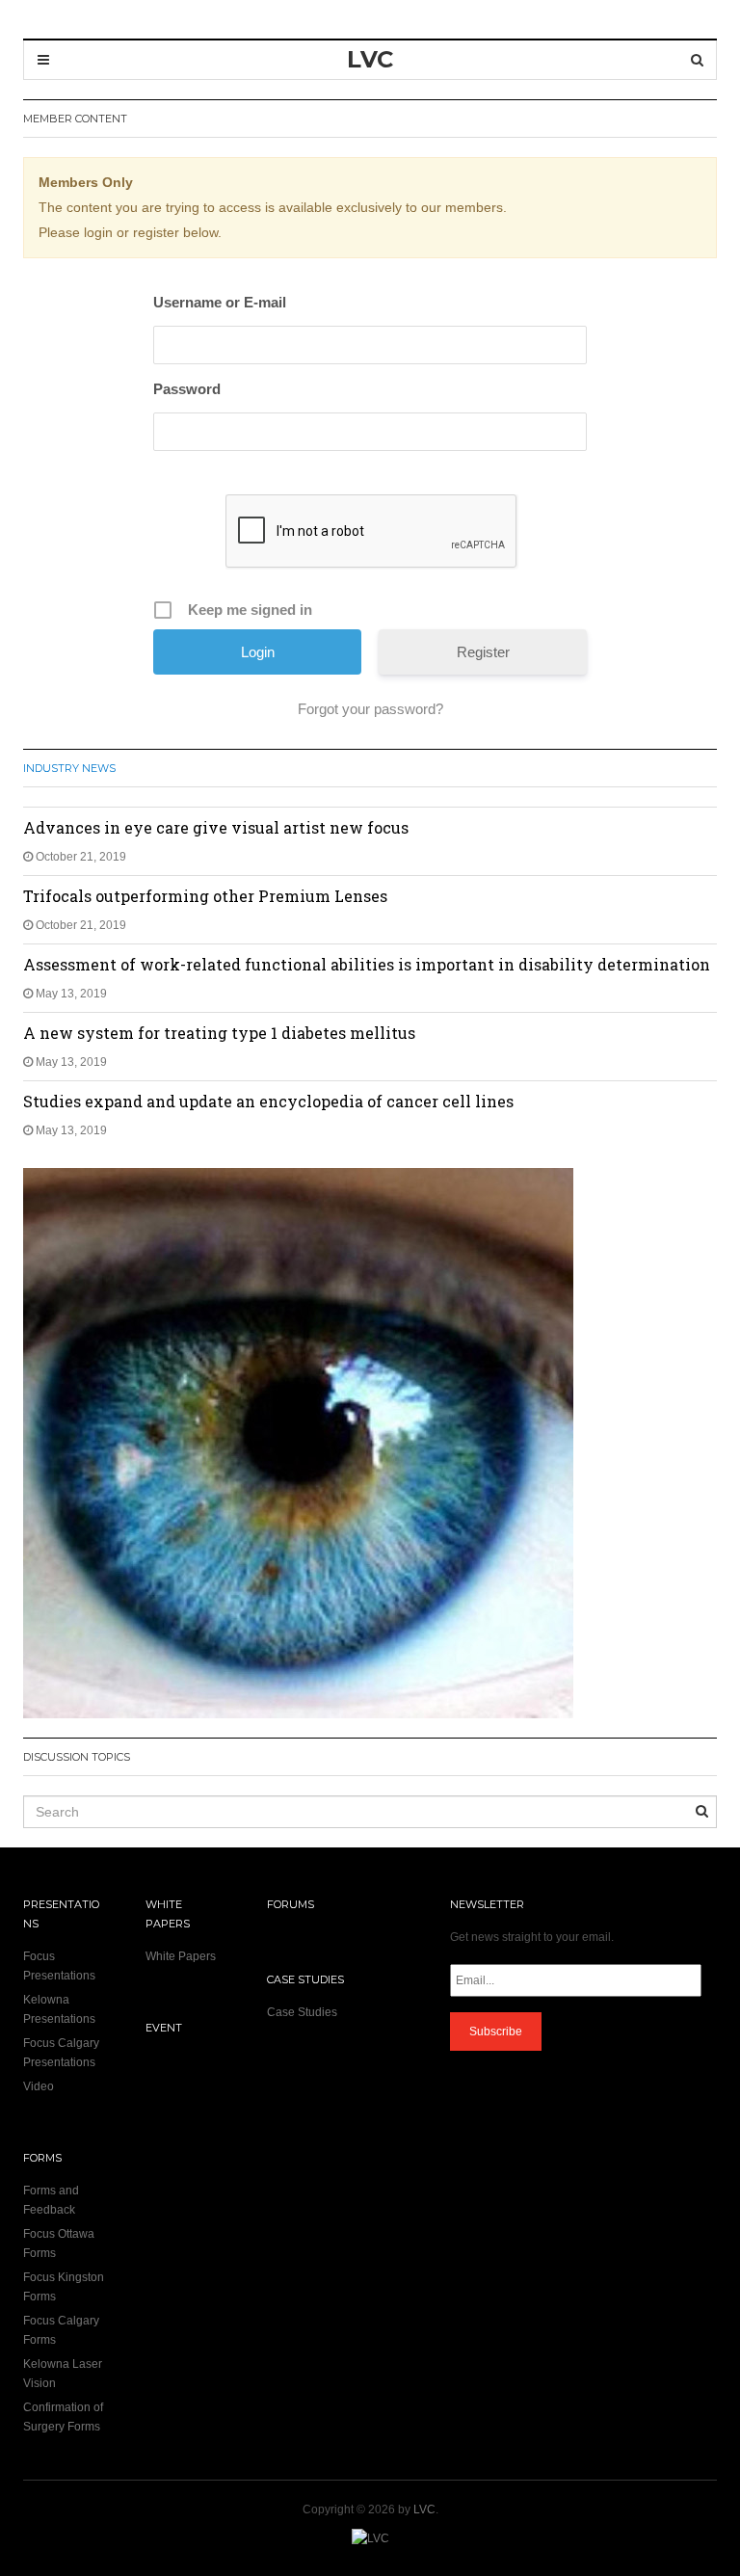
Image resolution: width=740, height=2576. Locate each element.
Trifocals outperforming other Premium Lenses (205, 896)
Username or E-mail (220, 302)
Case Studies (302, 2012)
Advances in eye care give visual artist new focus (216, 827)
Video (39, 2086)
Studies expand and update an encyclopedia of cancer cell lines (268, 1101)
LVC (424, 2510)
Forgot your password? (370, 709)
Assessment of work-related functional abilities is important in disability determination (367, 964)
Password (187, 389)
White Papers (181, 1956)
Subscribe (496, 2032)
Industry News (69, 768)
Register (483, 652)
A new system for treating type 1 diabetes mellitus (219, 1033)
